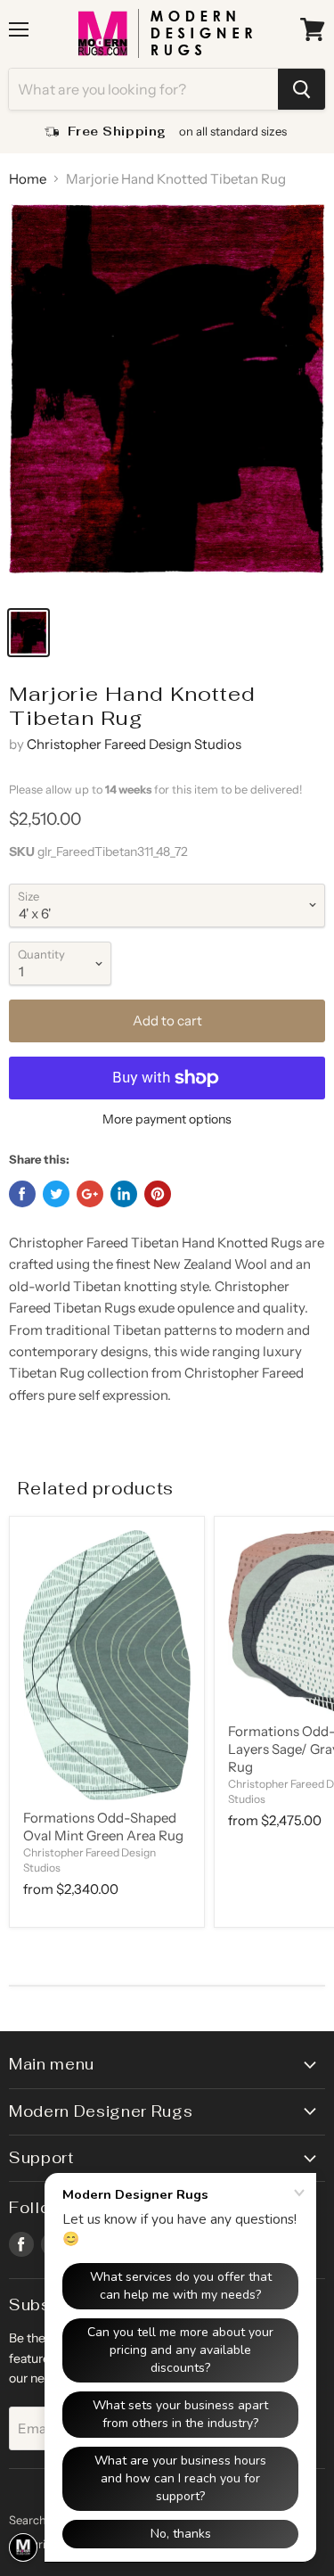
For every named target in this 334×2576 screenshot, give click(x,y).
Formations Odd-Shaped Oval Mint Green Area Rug (103, 1827)
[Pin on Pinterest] (158, 1194)
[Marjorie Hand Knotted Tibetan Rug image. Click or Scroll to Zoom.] (167, 399)
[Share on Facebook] (22, 1194)
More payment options (167, 1119)
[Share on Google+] (90, 1194)
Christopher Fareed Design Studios (134, 744)
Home (28, 179)
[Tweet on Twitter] (56, 1194)
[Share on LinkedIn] (124, 1194)
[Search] (301, 89)
